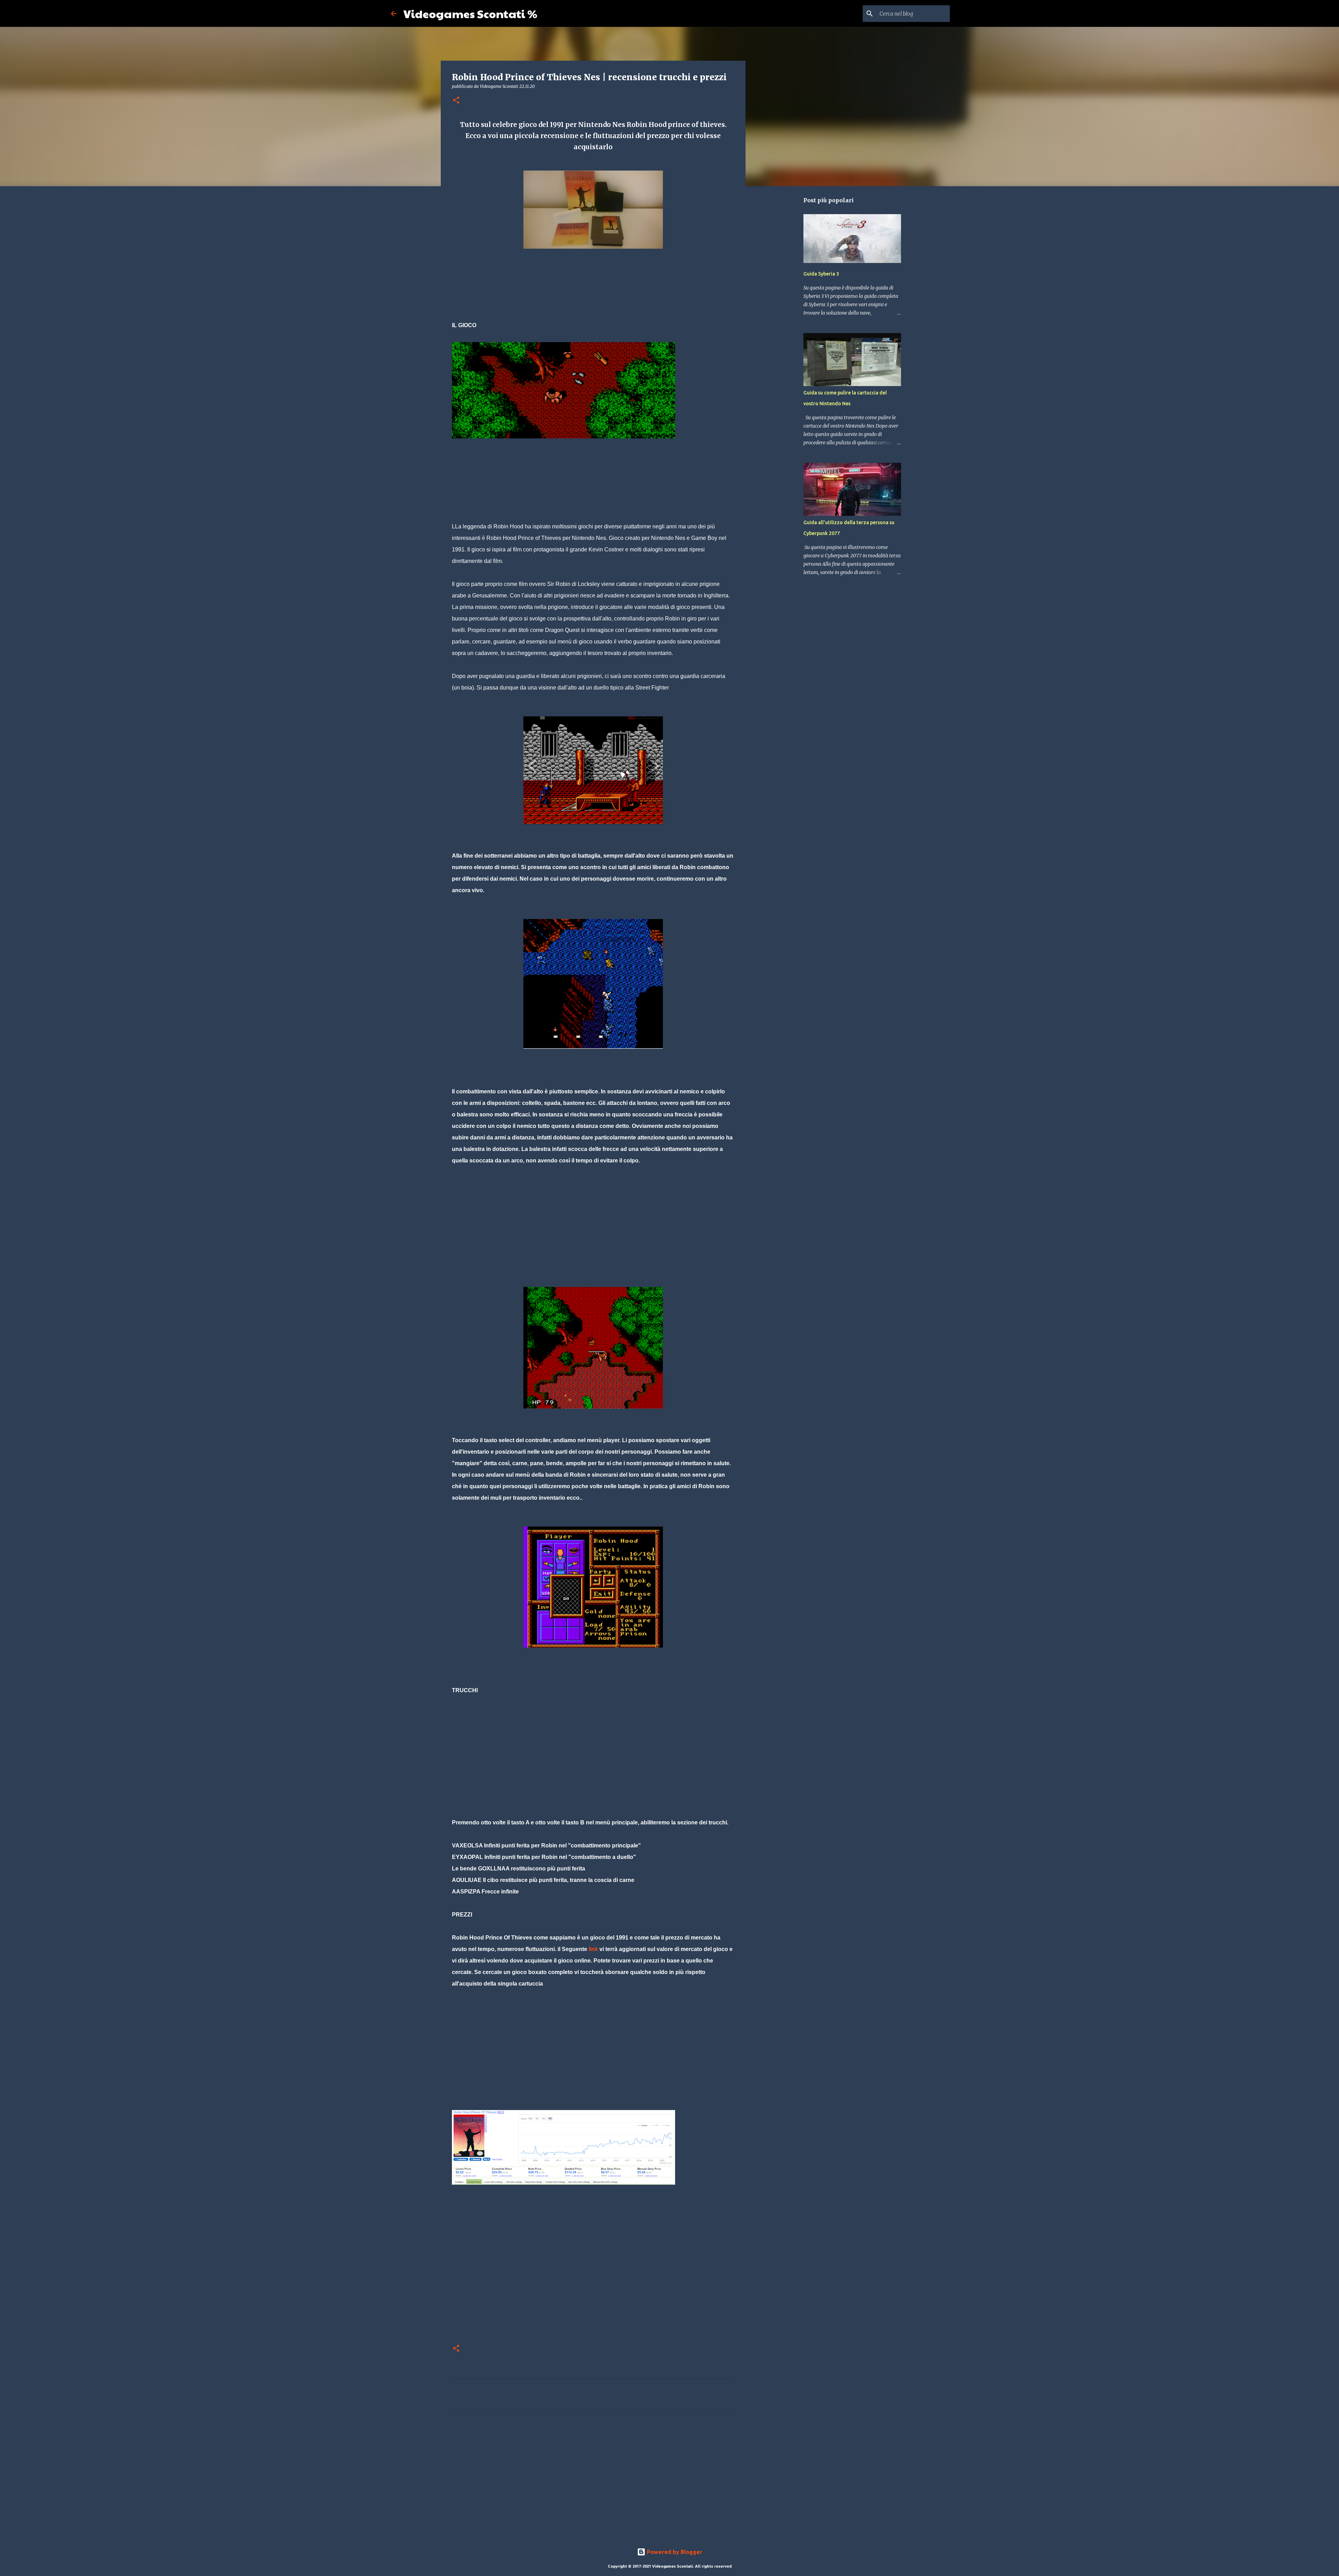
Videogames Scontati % (470, 13)
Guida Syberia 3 (821, 274)
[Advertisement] (579, 313)
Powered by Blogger (674, 2552)
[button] (456, 101)
